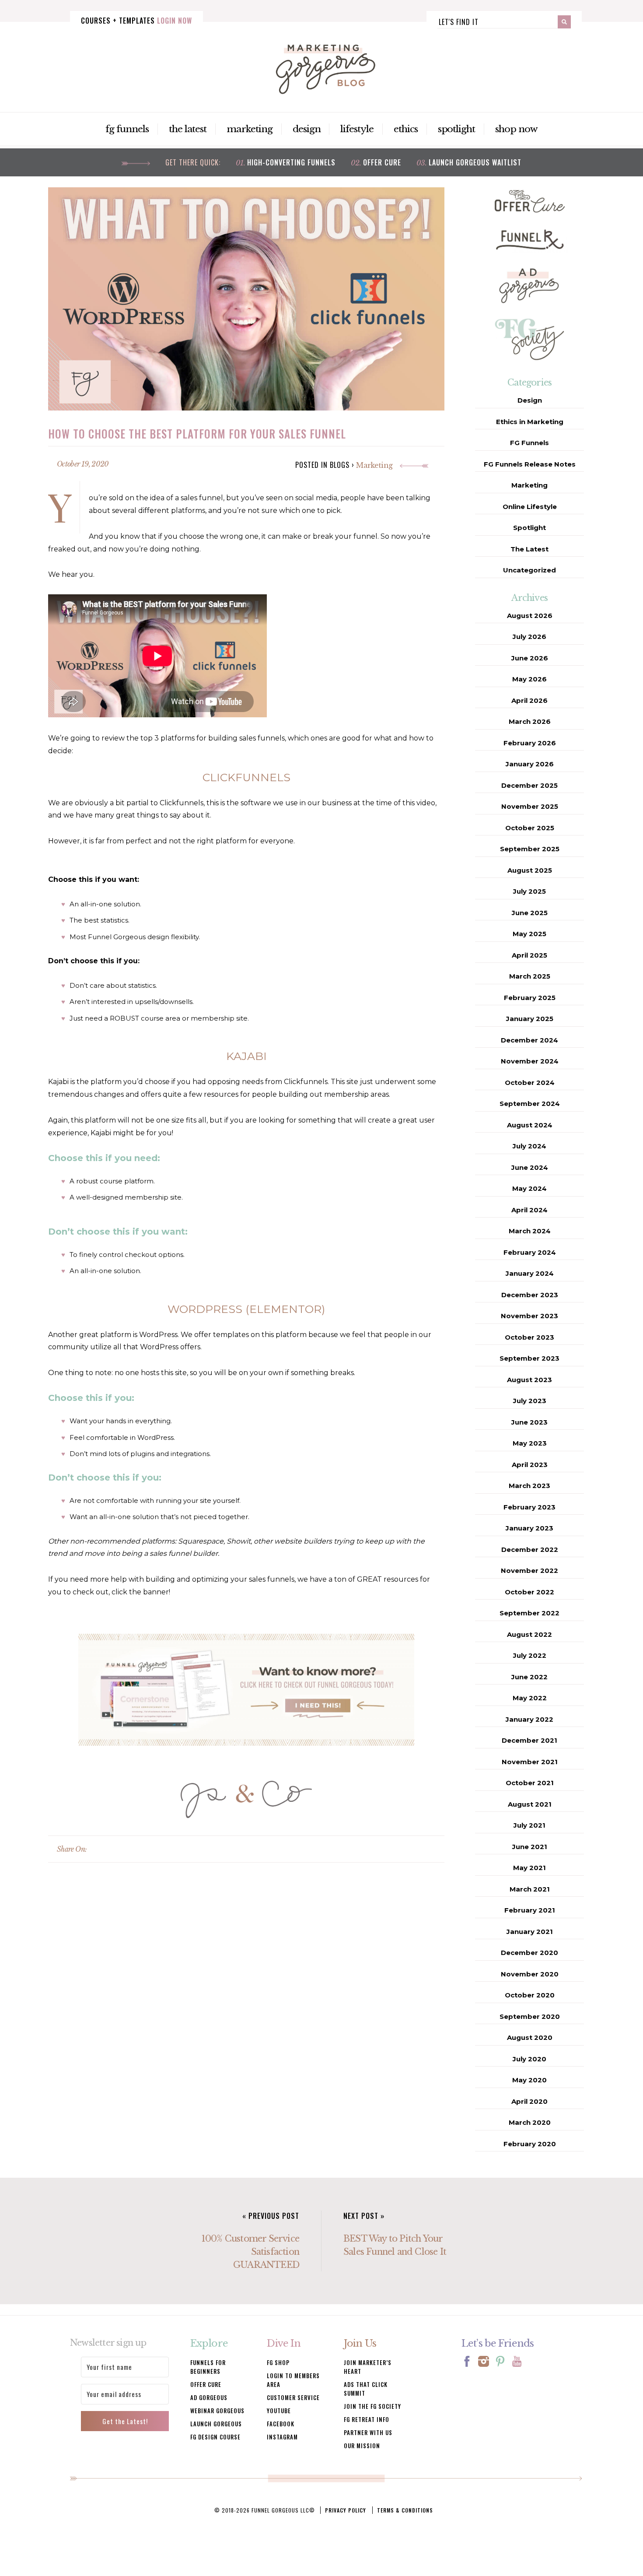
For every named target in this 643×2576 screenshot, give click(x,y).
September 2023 (529, 1358)
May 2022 (530, 1698)
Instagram (282, 2437)
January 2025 (530, 1019)
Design (307, 129)
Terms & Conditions (405, 2510)
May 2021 (529, 1868)
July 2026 (529, 637)
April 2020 (529, 2101)
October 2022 (529, 1592)
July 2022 (530, 1655)
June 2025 (530, 913)
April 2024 (529, 1210)
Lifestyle (357, 129)
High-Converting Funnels (291, 162)
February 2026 (530, 743)
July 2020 (529, 2059)
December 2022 (530, 1549)
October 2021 (530, 1783)
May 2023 (530, 1443)
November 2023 (529, 1316)
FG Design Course (215, 2437)
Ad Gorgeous (209, 2397)
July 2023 (530, 1401)
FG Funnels (127, 129)
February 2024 (530, 1252)
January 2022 (529, 1719)
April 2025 (529, 955)
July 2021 (529, 1825)
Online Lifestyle (530, 507)
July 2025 (529, 891)
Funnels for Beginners (208, 2367)
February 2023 (529, 1507)
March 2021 (530, 1889)
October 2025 (530, 828)
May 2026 (529, 679)
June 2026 (530, 658)
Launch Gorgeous (216, 2424)
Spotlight (457, 129)
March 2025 (530, 976)
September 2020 (530, 2016)
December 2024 (529, 1040)
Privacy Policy (346, 2510)
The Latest (188, 129)
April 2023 (530, 1465)
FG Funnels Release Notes (530, 464)
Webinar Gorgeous (217, 2411)
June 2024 (530, 1167)
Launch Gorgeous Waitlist (475, 162)
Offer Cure (382, 162)
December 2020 (529, 1953)
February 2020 (530, 2144)
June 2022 (529, 1677)
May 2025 (529, 934)
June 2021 (530, 1847)
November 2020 (530, 1974)
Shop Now (516, 129)
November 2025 (530, 806)
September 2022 (529, 1613)
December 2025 (529, 785)
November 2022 (529, 1571)
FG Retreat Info (367, 2419)
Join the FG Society (372, 2406)
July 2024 (529, 1146)
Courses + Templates (136, 21)
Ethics (406, 129)
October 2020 (530, 1995)
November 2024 (530, 1061)
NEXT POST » (364, 2216)
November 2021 (530, 1762)
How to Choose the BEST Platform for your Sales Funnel (197, 433)
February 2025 (530, 998)
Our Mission (362, 2446)
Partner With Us (368, 2432)
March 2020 (530, 2122)
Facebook (281, 2424)
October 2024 (530, 1083)
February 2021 (530, 1910)
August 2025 (530, 870)
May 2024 (529, 1188)
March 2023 (529, 1486)
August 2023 (529, 1380)
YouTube (279, 2411)
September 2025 (530, 849)
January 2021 (530, 1932)
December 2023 (530, 1295)
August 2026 (530, 616)
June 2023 (529, 1422)
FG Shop (278, 2362)
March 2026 (530, 721)
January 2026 (530, 764)
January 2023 (529, 1528)
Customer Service (293, 2397)
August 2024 (530, 1125)
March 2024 (530, 1231)
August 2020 (530, 2037)
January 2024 (530, 1273)
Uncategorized (529, 570)
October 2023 (529, 1337)
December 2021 (529, 1740)
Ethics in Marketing (530, 422)
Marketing (250, 129)
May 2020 (529, 2080)
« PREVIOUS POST (271, 2216)
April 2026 (529, 700)
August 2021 (530, 1804)
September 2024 (530, 1104)
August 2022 (529, 1634)
